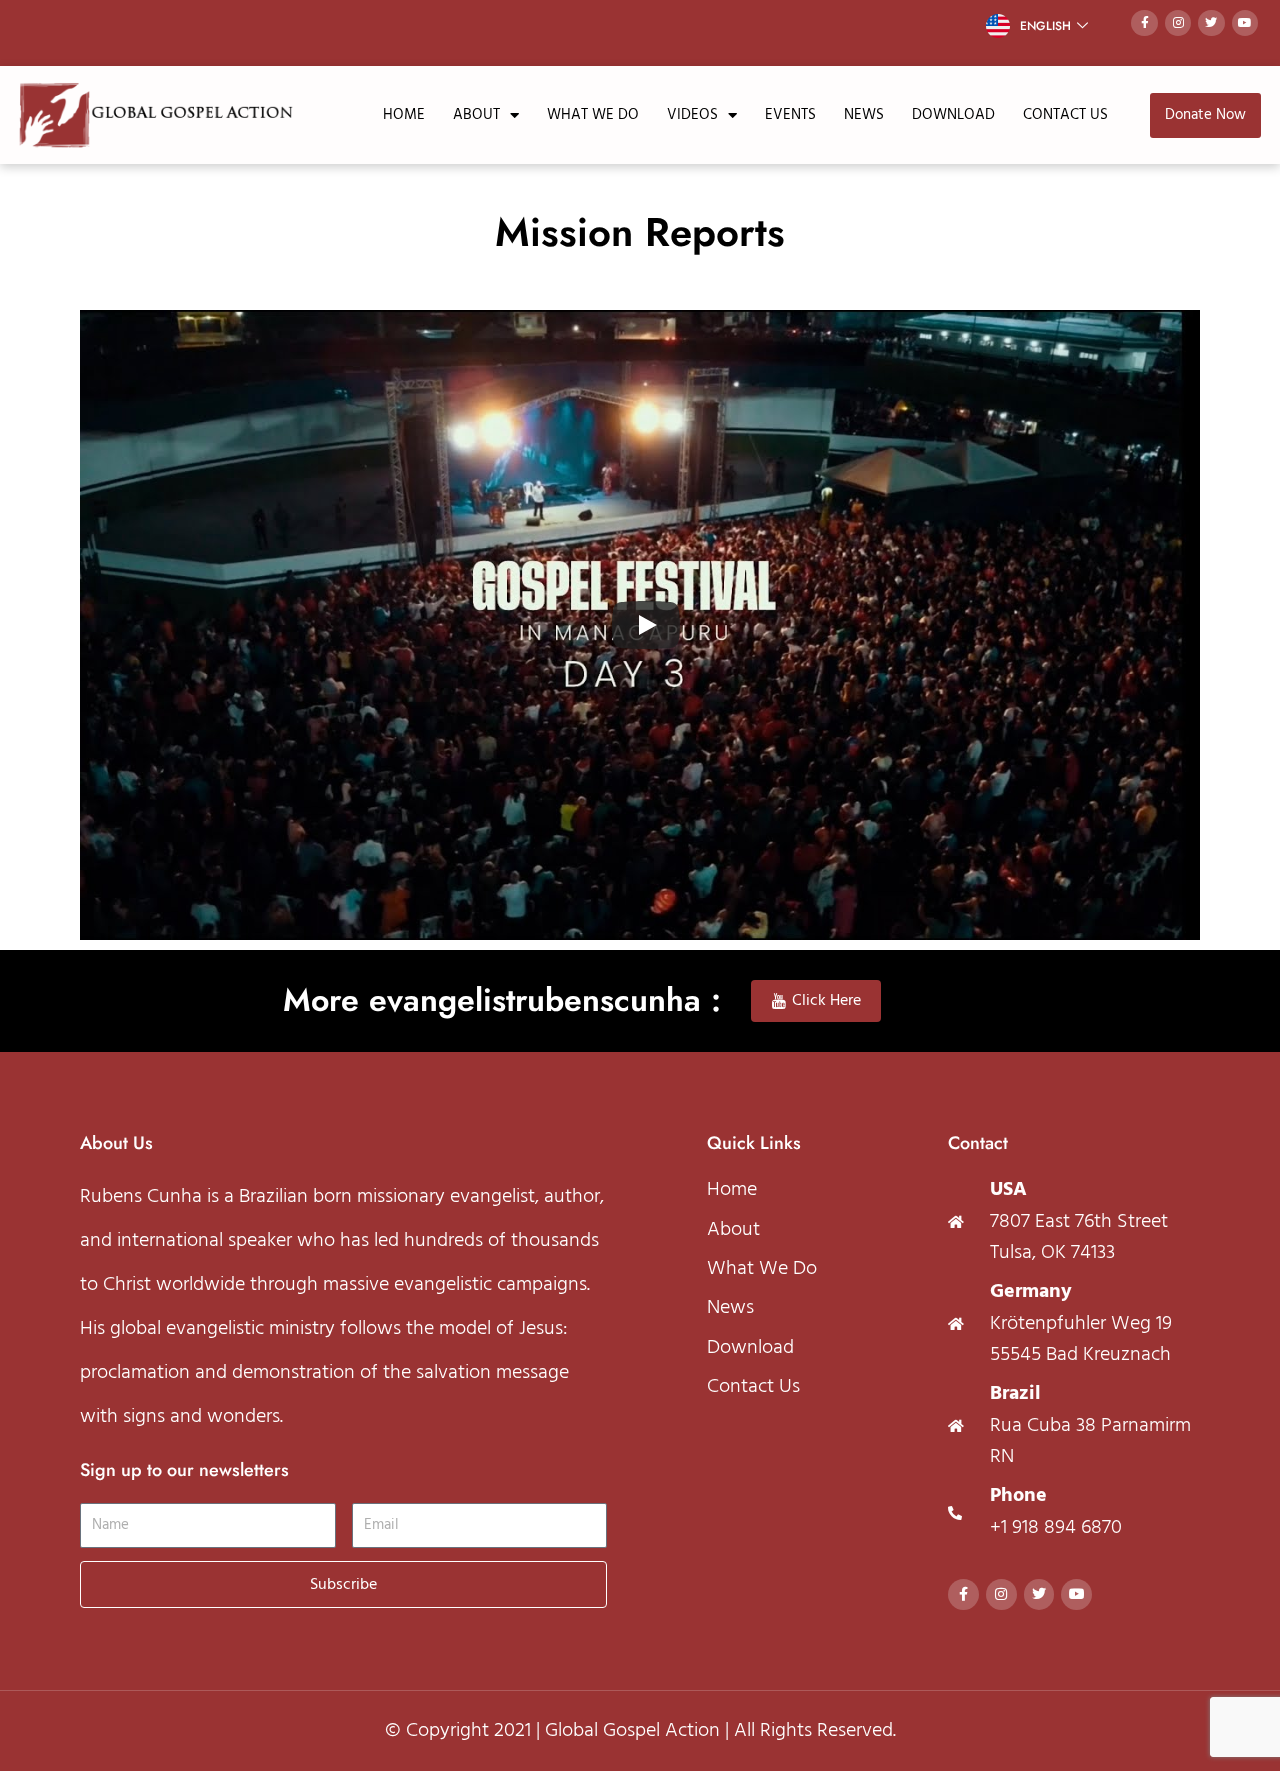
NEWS (864, 115)
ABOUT (476, 115)
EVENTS (790, 115)
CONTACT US (1065, 115)
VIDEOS (692, 115)
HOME (404, 115)
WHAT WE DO (593, 115)
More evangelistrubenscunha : (502, 1000)
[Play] (646, 625)
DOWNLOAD (953, 115)
